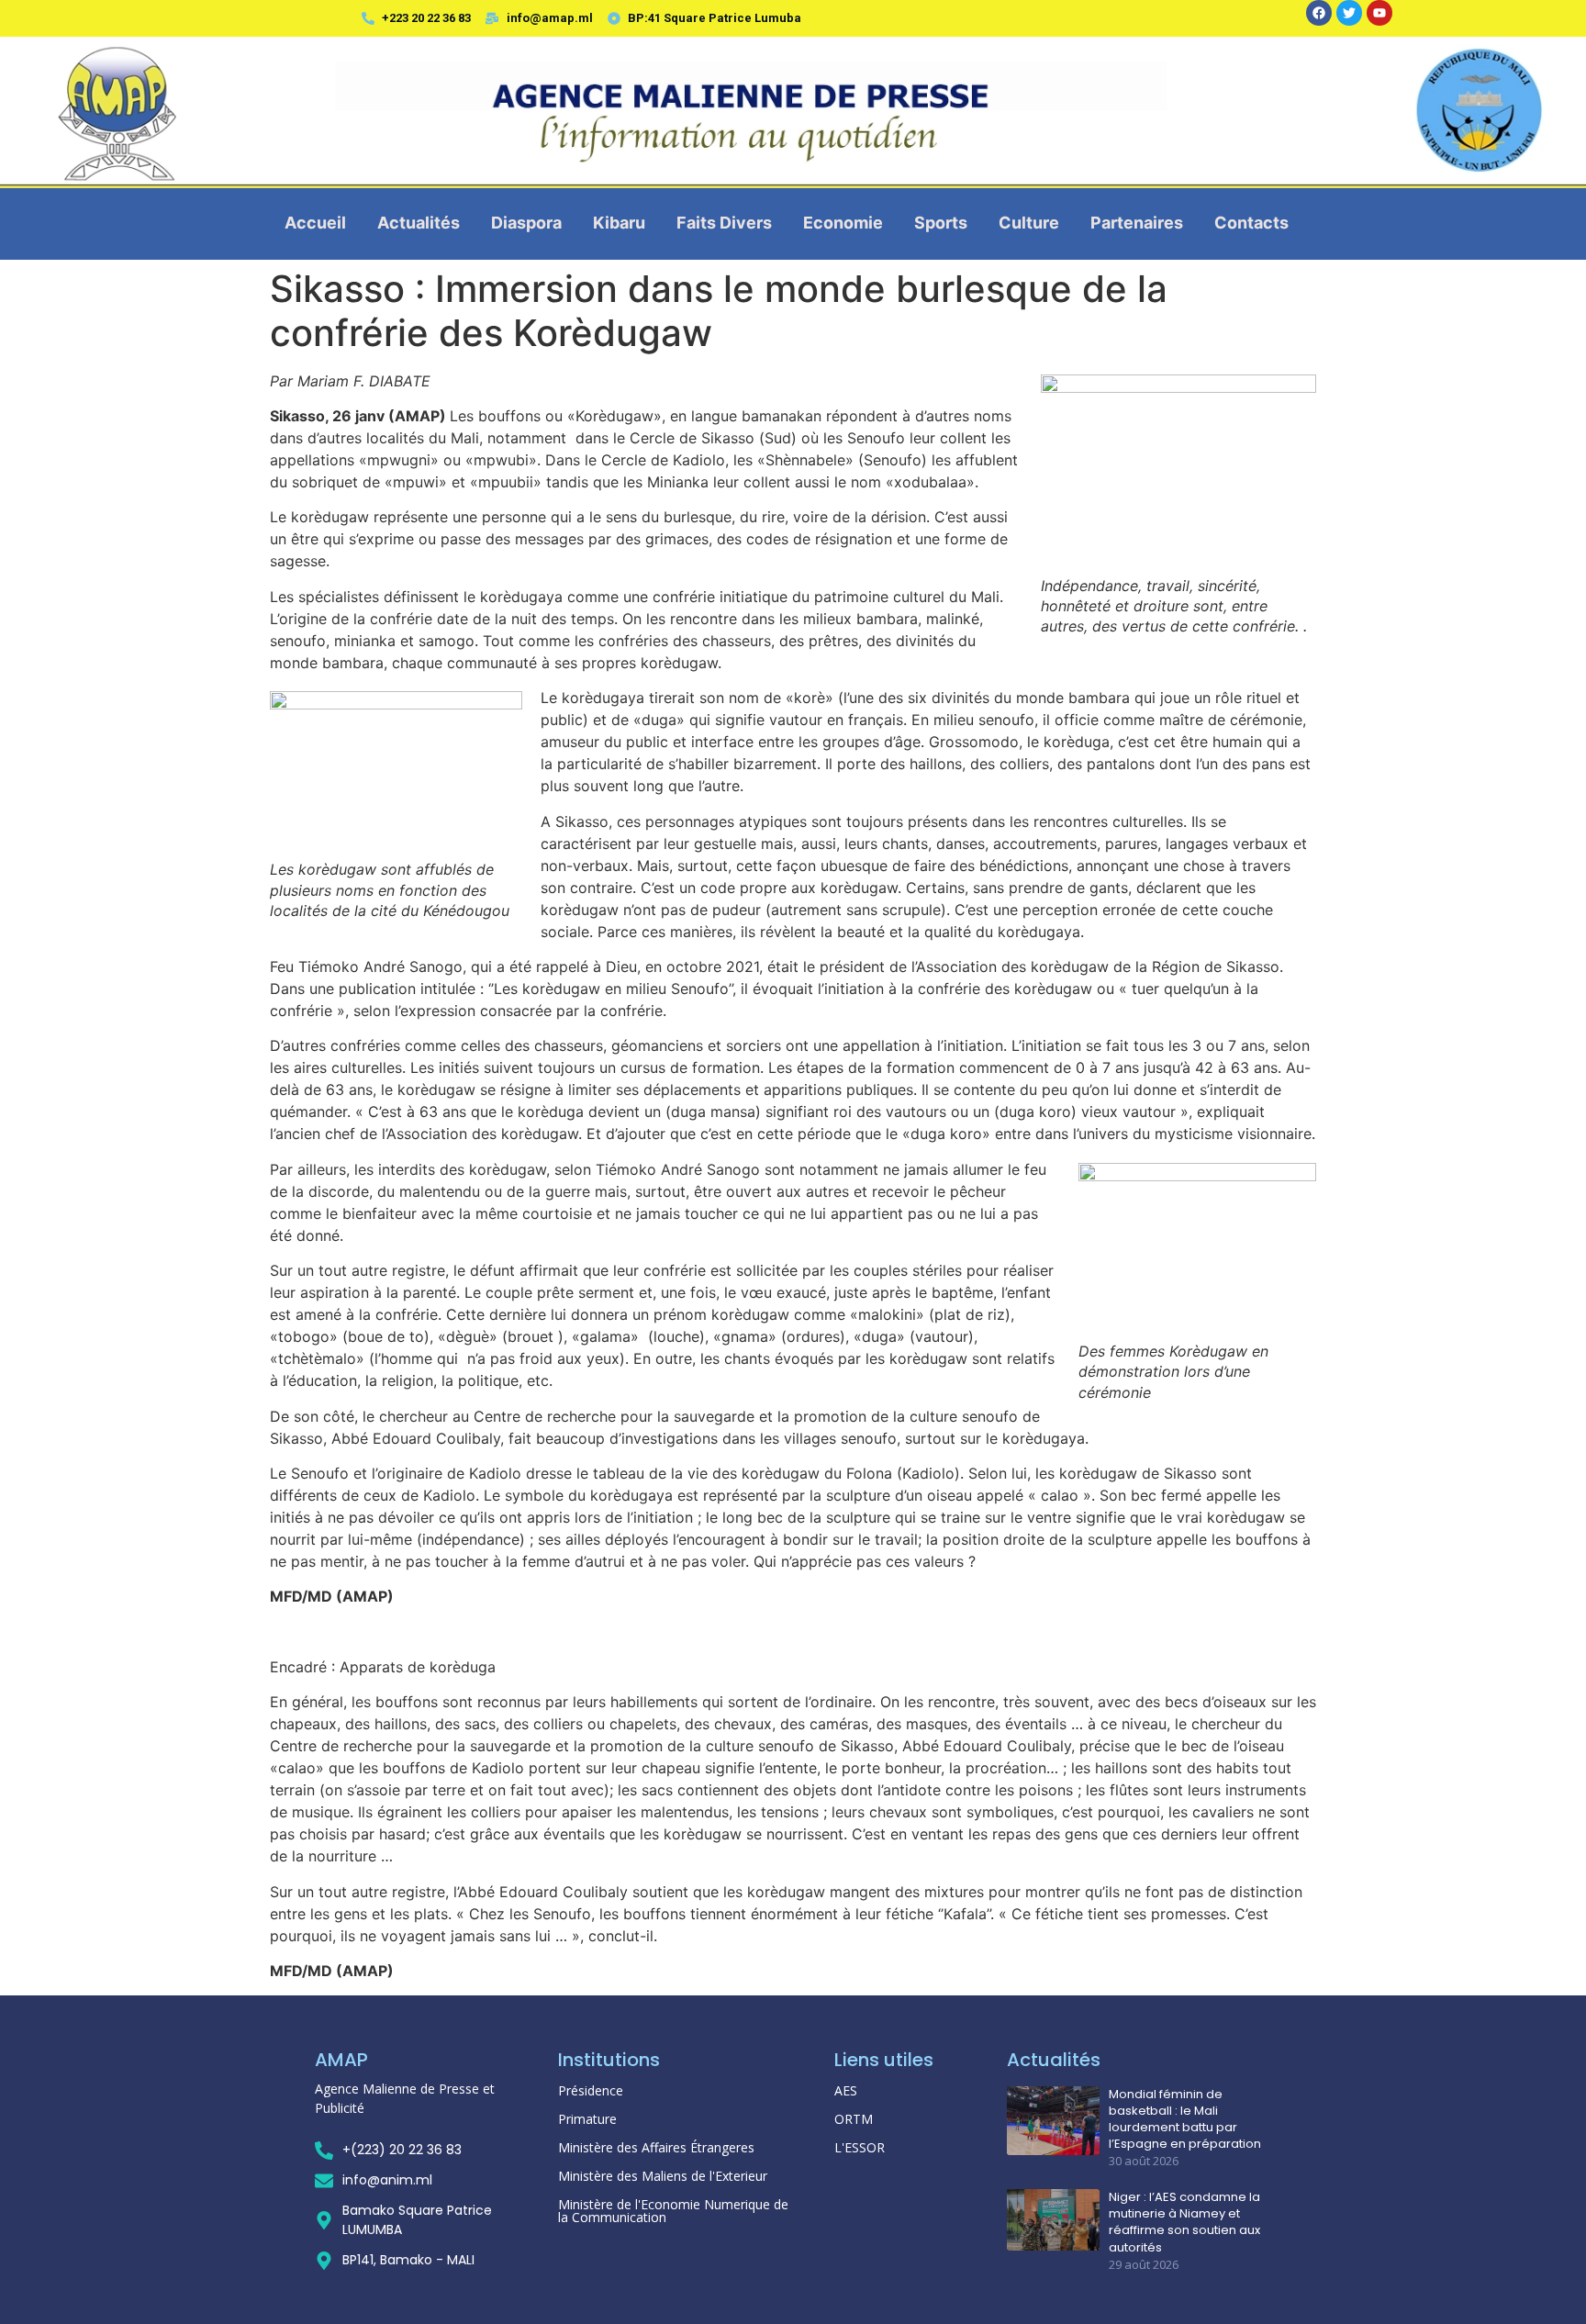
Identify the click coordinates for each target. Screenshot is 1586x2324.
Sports (941, 223)
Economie (843, 223)
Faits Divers (724, 223)
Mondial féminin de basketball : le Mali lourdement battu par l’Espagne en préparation (1185, 2120)
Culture (1029, 223)
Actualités (419, 223)
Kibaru (619, 223)
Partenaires (1137, 223)
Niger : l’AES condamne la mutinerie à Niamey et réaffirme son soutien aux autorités (1184, 2223)
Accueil (315, 223)
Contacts (1251, 223)
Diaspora (526, 223)
